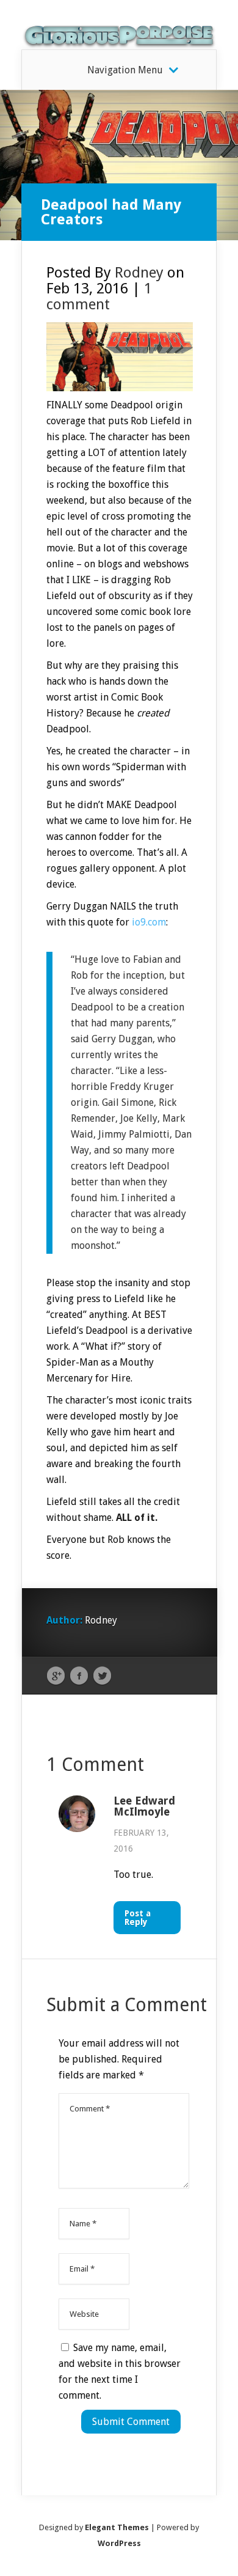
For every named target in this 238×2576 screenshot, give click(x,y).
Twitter (102, 1676)
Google (56, 1676)
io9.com (149, 922)
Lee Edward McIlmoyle (144, 1806)
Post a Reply (138, 1918)
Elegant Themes (117, 2527)
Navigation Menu (125, 70)
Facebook (79, 1676)
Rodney (139, 273)
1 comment (99, 296)
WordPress (119, 2543)
